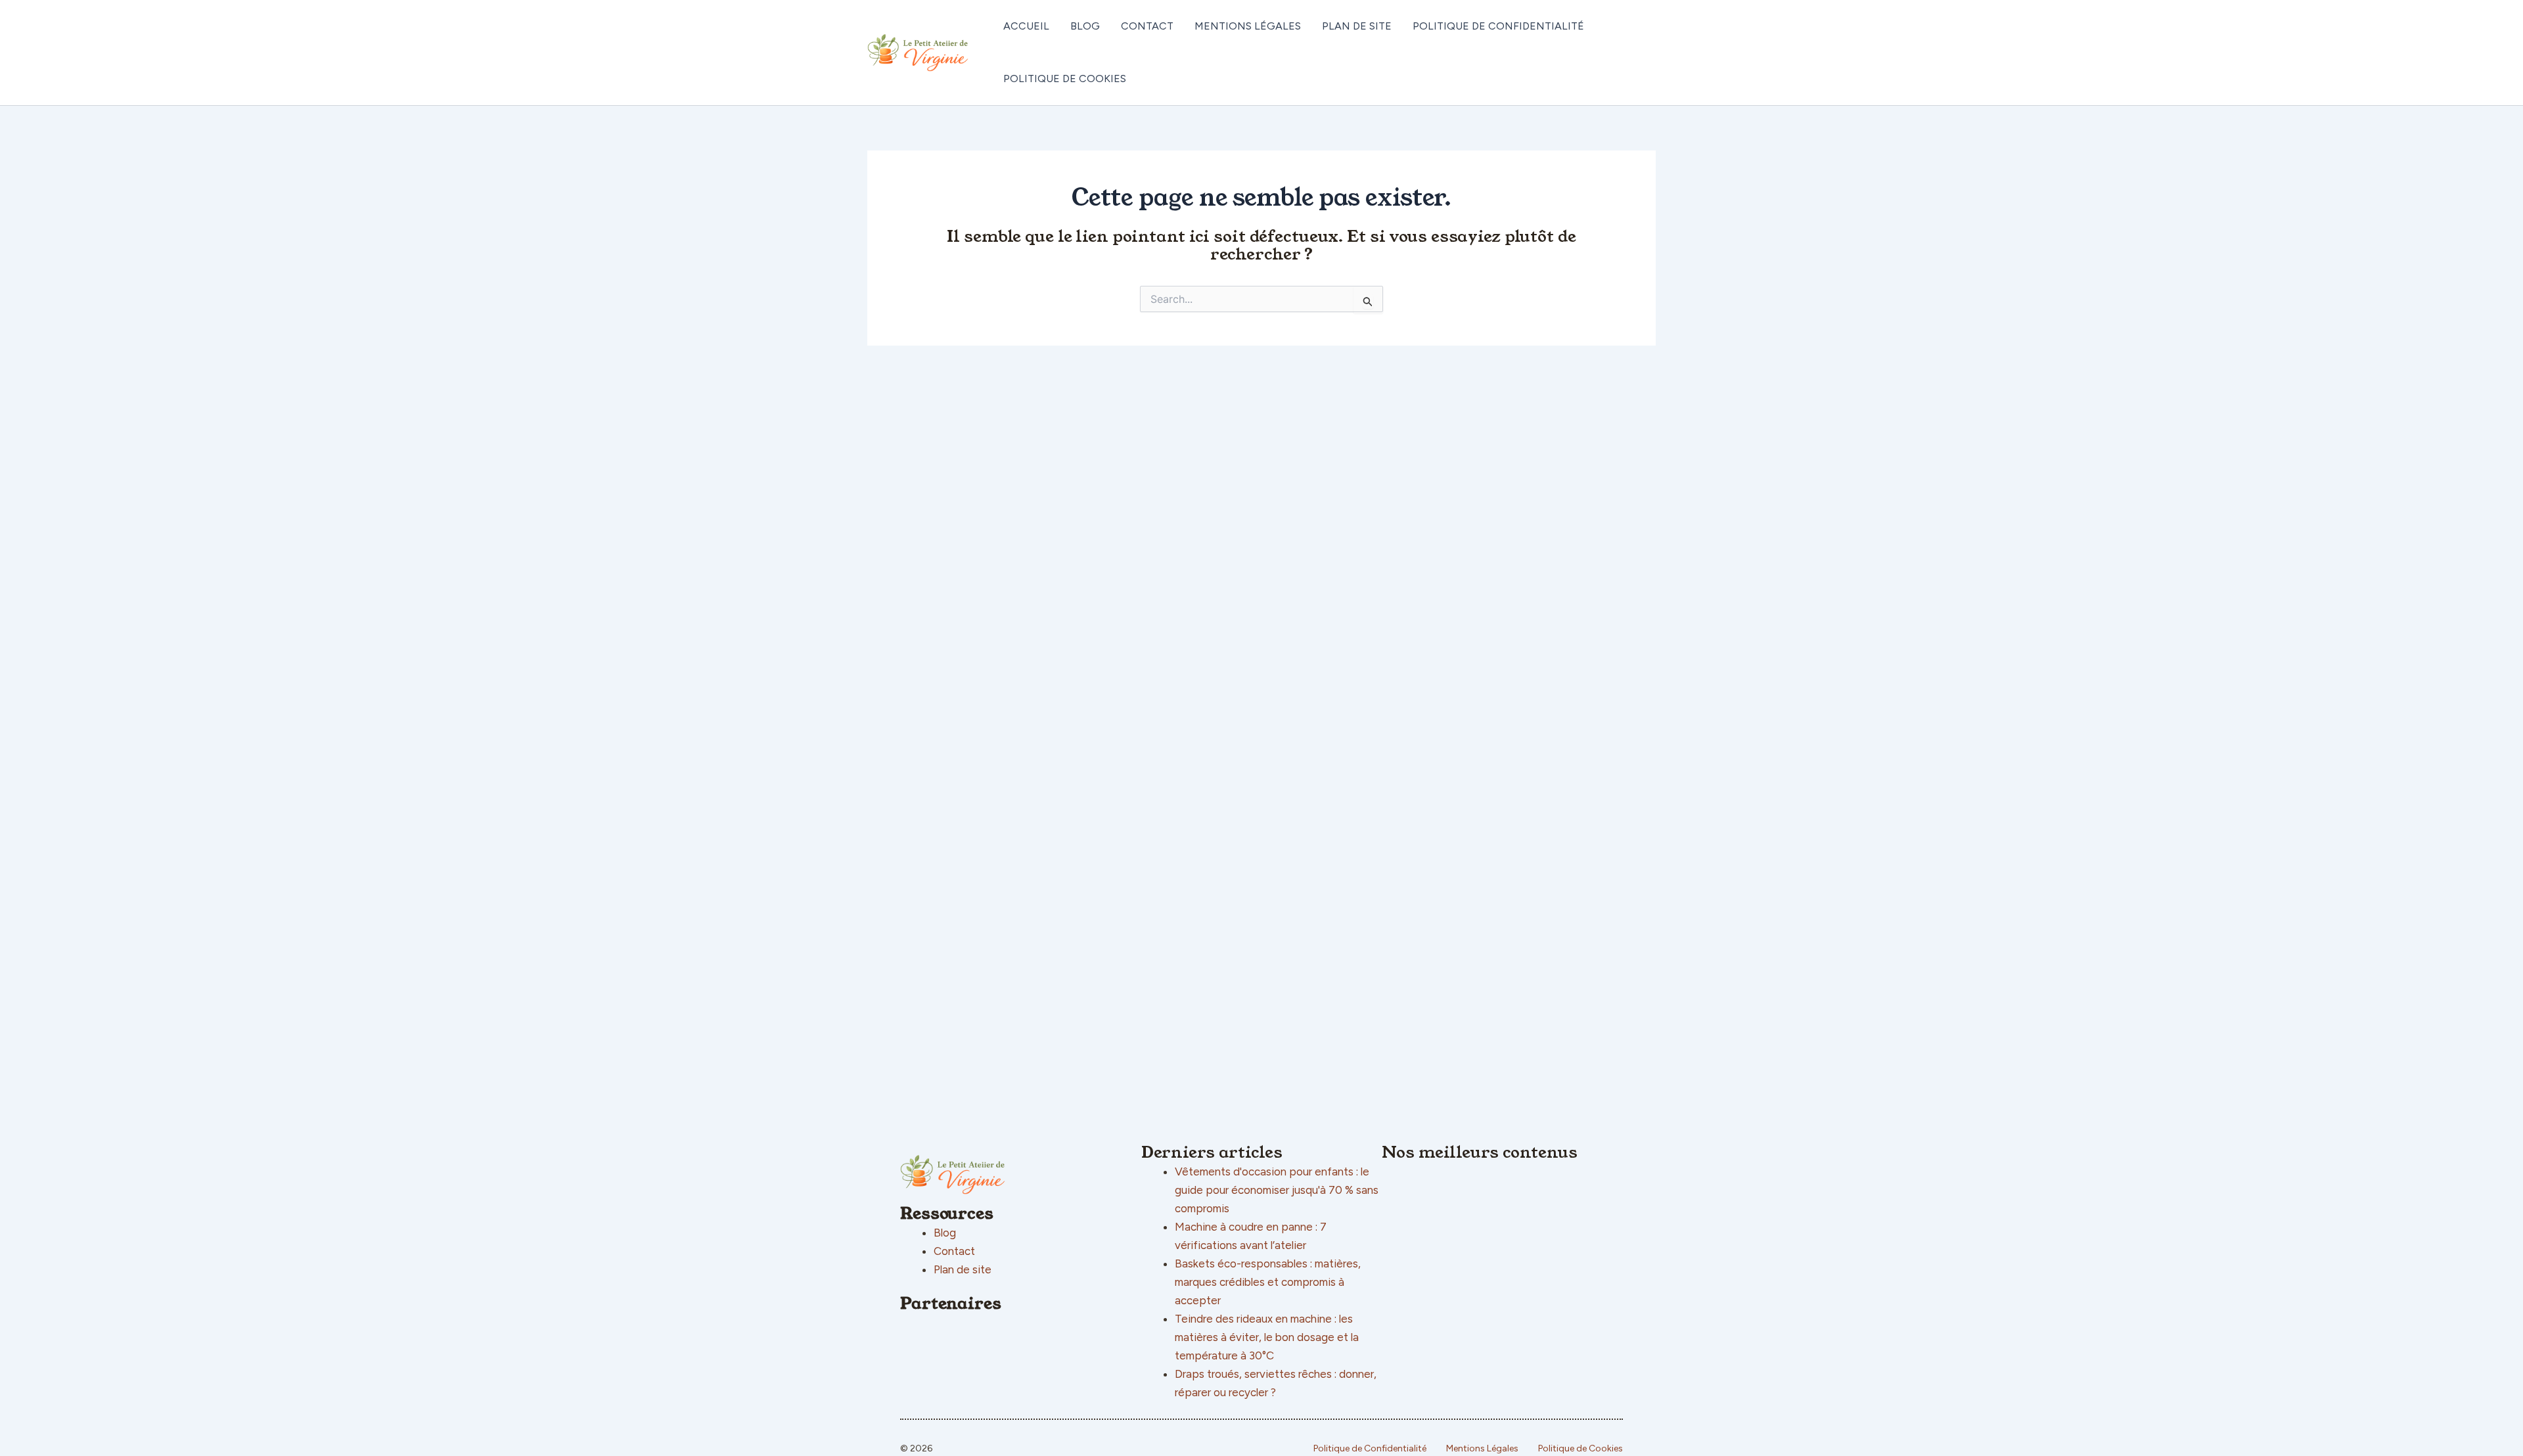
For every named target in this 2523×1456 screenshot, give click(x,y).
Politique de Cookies (1065, 79)
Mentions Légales (1248, 26)
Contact (1147, 26)
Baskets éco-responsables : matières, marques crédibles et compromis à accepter (1268, 1282)
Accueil (1026, 26)
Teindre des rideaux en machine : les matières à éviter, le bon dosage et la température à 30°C (1267, 1337)
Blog (1085, 26)
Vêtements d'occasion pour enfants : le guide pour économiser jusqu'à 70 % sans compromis (1277, 1190)
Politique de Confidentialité (1498, 26)
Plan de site (1357, 26)
